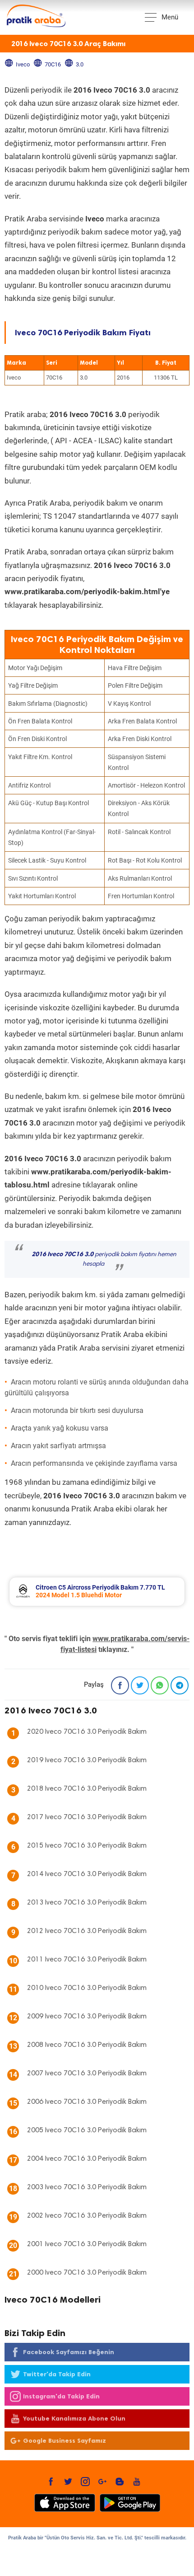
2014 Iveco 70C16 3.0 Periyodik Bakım (87, 1874)
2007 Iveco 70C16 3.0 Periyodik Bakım (87, 2074)
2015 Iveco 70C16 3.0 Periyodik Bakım (87, 1846)
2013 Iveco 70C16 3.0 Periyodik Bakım (87, 1903)
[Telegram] (180, 1685)
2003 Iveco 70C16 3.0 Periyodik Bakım (87, 2187)
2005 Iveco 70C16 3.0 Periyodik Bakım (87, 2130)
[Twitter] (140, 1685)
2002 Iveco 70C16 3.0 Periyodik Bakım (87, 2216)
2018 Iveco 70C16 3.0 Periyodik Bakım (87, 1789)
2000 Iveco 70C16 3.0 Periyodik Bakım (87, 2273)
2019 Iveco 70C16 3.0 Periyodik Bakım (87, 1760)
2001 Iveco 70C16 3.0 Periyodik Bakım (87, 2244)
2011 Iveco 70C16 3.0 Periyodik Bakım (87, 1960)
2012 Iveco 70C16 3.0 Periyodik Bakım (87, 1931)
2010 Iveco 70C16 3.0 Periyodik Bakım (87, 1988)
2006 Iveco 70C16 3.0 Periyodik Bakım (87, 2102)
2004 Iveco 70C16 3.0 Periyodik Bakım (87, 2159)
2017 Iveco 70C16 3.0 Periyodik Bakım (87, 1817)
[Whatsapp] (160, 1685)
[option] (97, 1592)
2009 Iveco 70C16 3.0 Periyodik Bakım (87, 2017)
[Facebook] (120, 1685)
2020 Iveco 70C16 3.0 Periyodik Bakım (87, 1732)
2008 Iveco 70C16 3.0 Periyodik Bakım (87, 2045)
